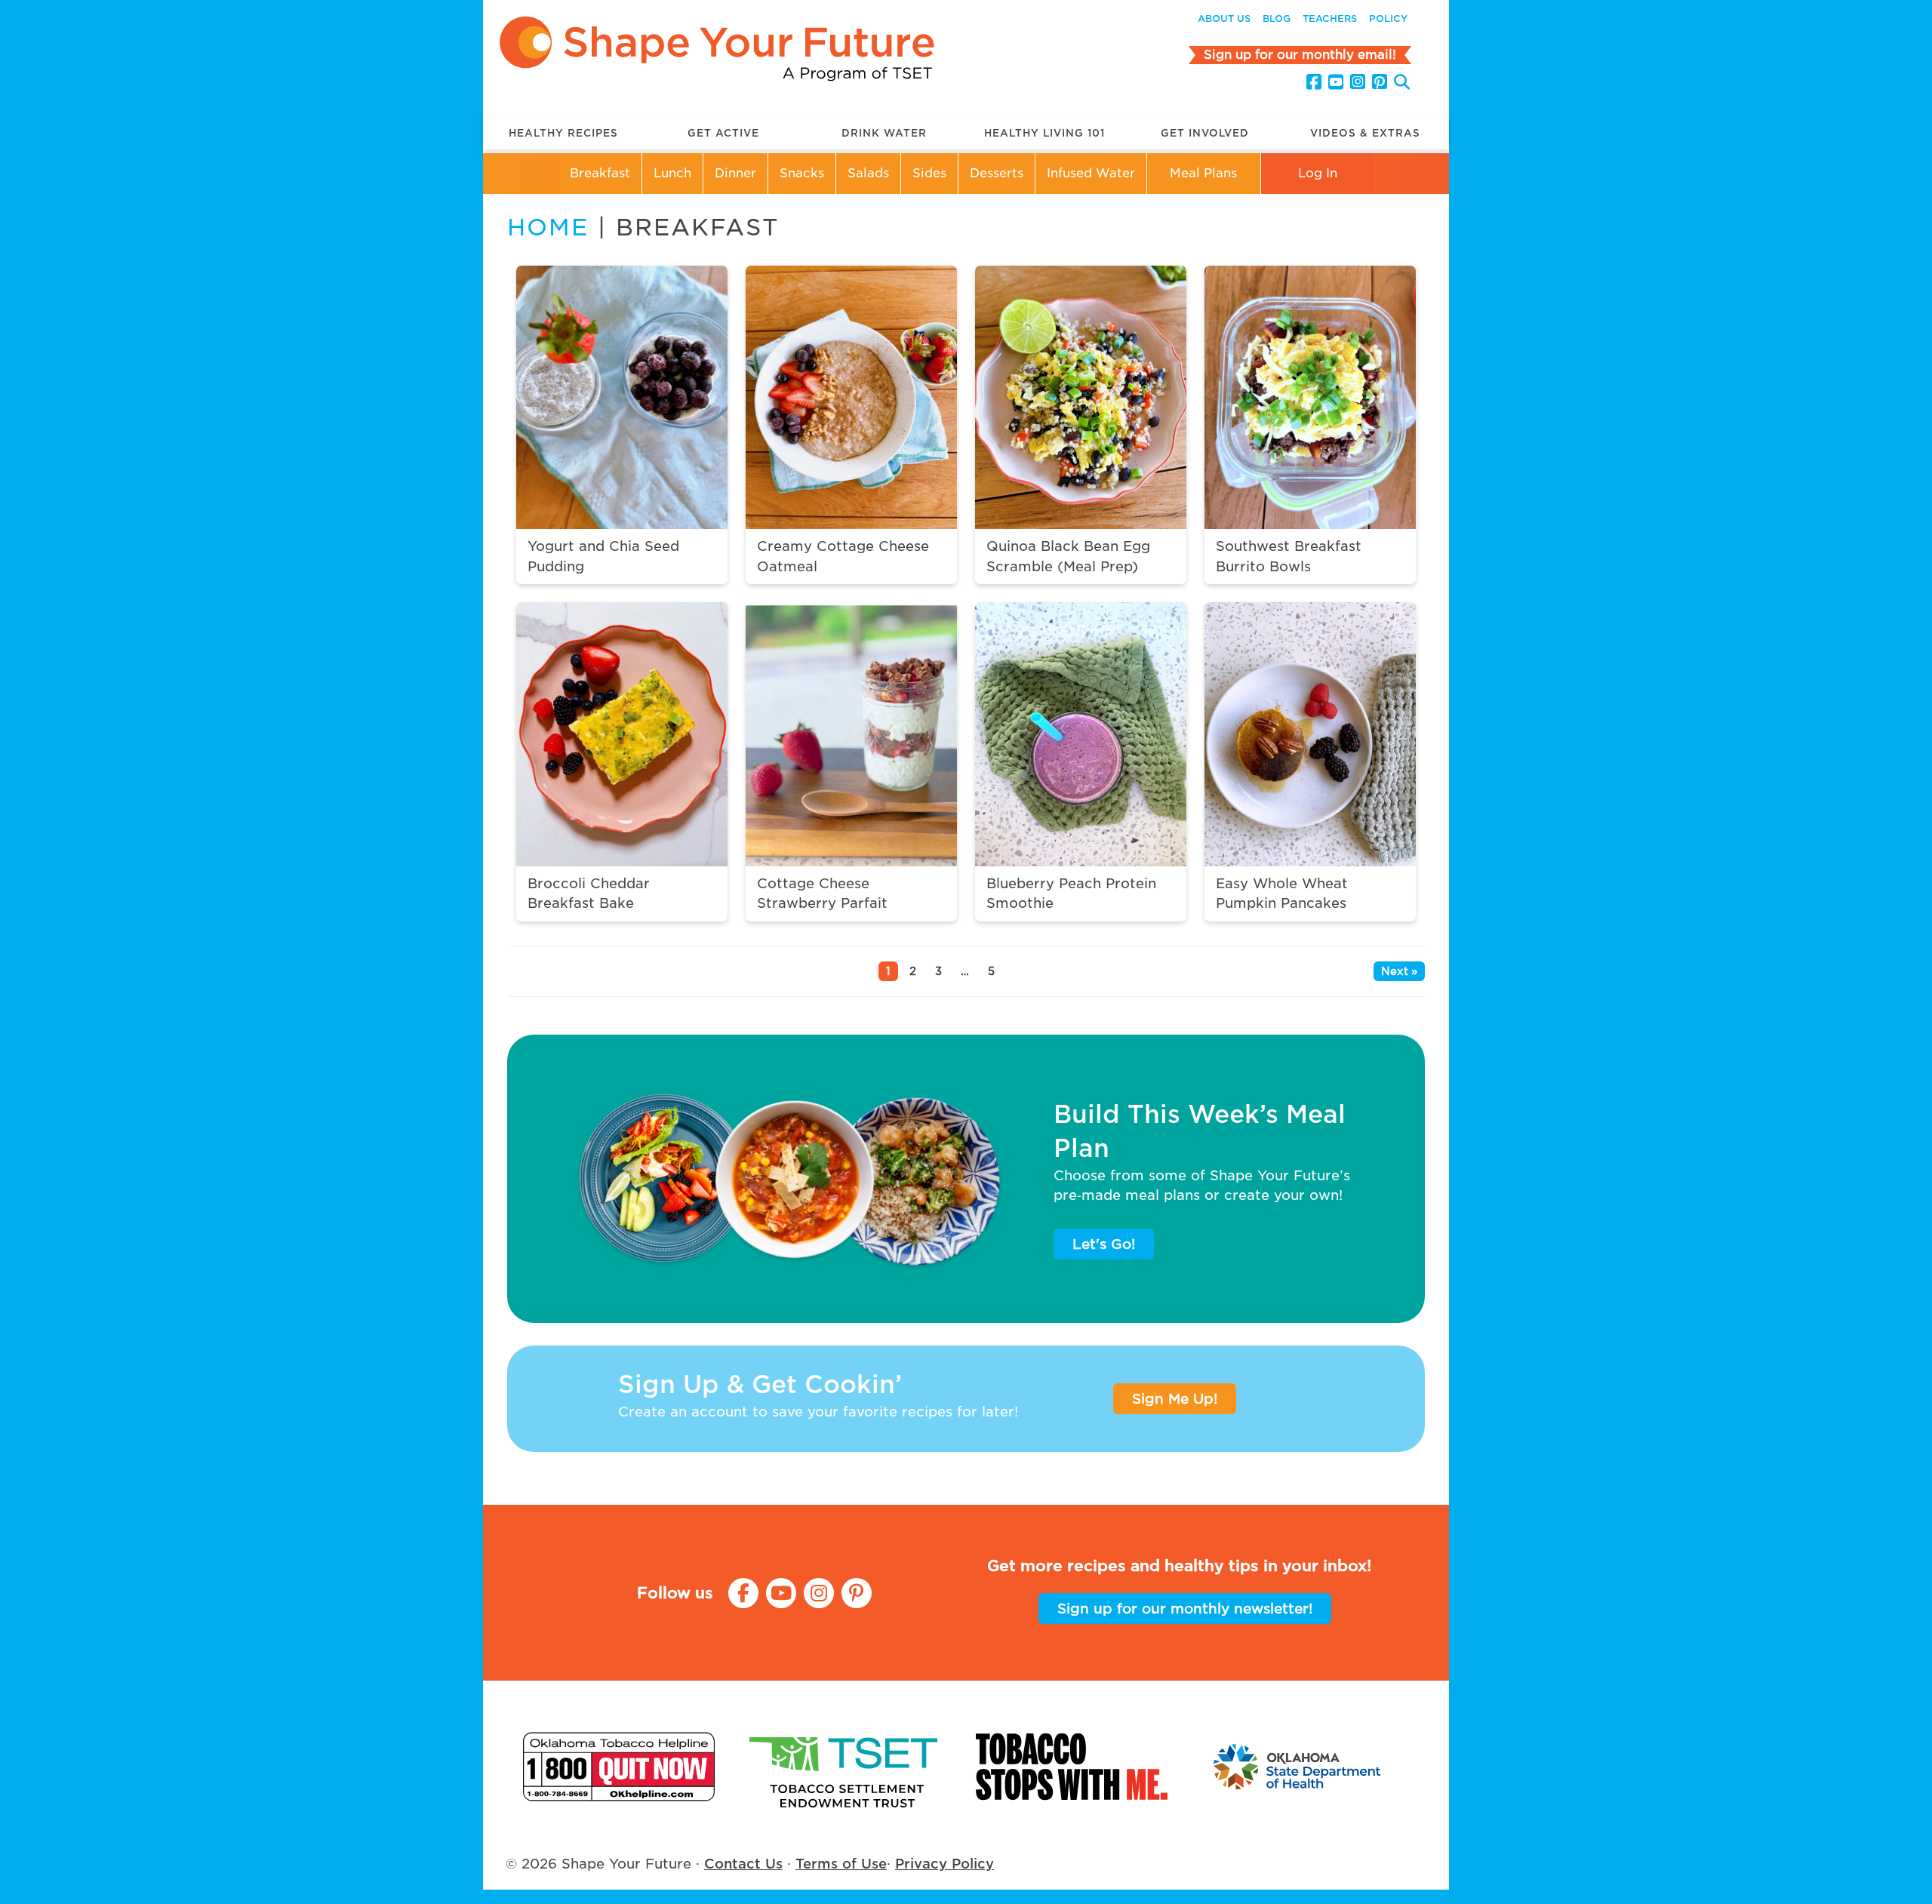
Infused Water (1091, 173)
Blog (1277, 18)
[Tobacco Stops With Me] (1072, 1766)
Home (548, 227)
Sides (929, 173)
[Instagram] (1358, 82)
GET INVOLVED (1205, 133)
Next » (1399, 971)
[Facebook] (1314, 82)
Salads (868, 173)
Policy (1388, 18)
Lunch (672, 173)
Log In (1318, 173)
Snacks (802, 173)
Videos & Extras (1365, 133)
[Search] (1402, 84)
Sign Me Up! (1175, 1399)
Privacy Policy (944, 1864)
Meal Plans (1203, 173)
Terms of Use (841, 1864)
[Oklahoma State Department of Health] (1298, 1766)
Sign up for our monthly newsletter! (1185, 1609)
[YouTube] (1336, 82)
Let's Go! (1104, 1244)
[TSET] (845, 1766)
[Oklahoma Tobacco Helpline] (619, 1766)
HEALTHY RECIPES (563, 133)
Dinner (735, 173)
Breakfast (600, 173)
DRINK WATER (884, 133)
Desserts (997, 173)
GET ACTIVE (723, 133)
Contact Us (743, 1864)
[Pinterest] (1380, 82)
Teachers (1330, 18)
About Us (1224, 18)
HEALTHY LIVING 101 (1044, 133)
